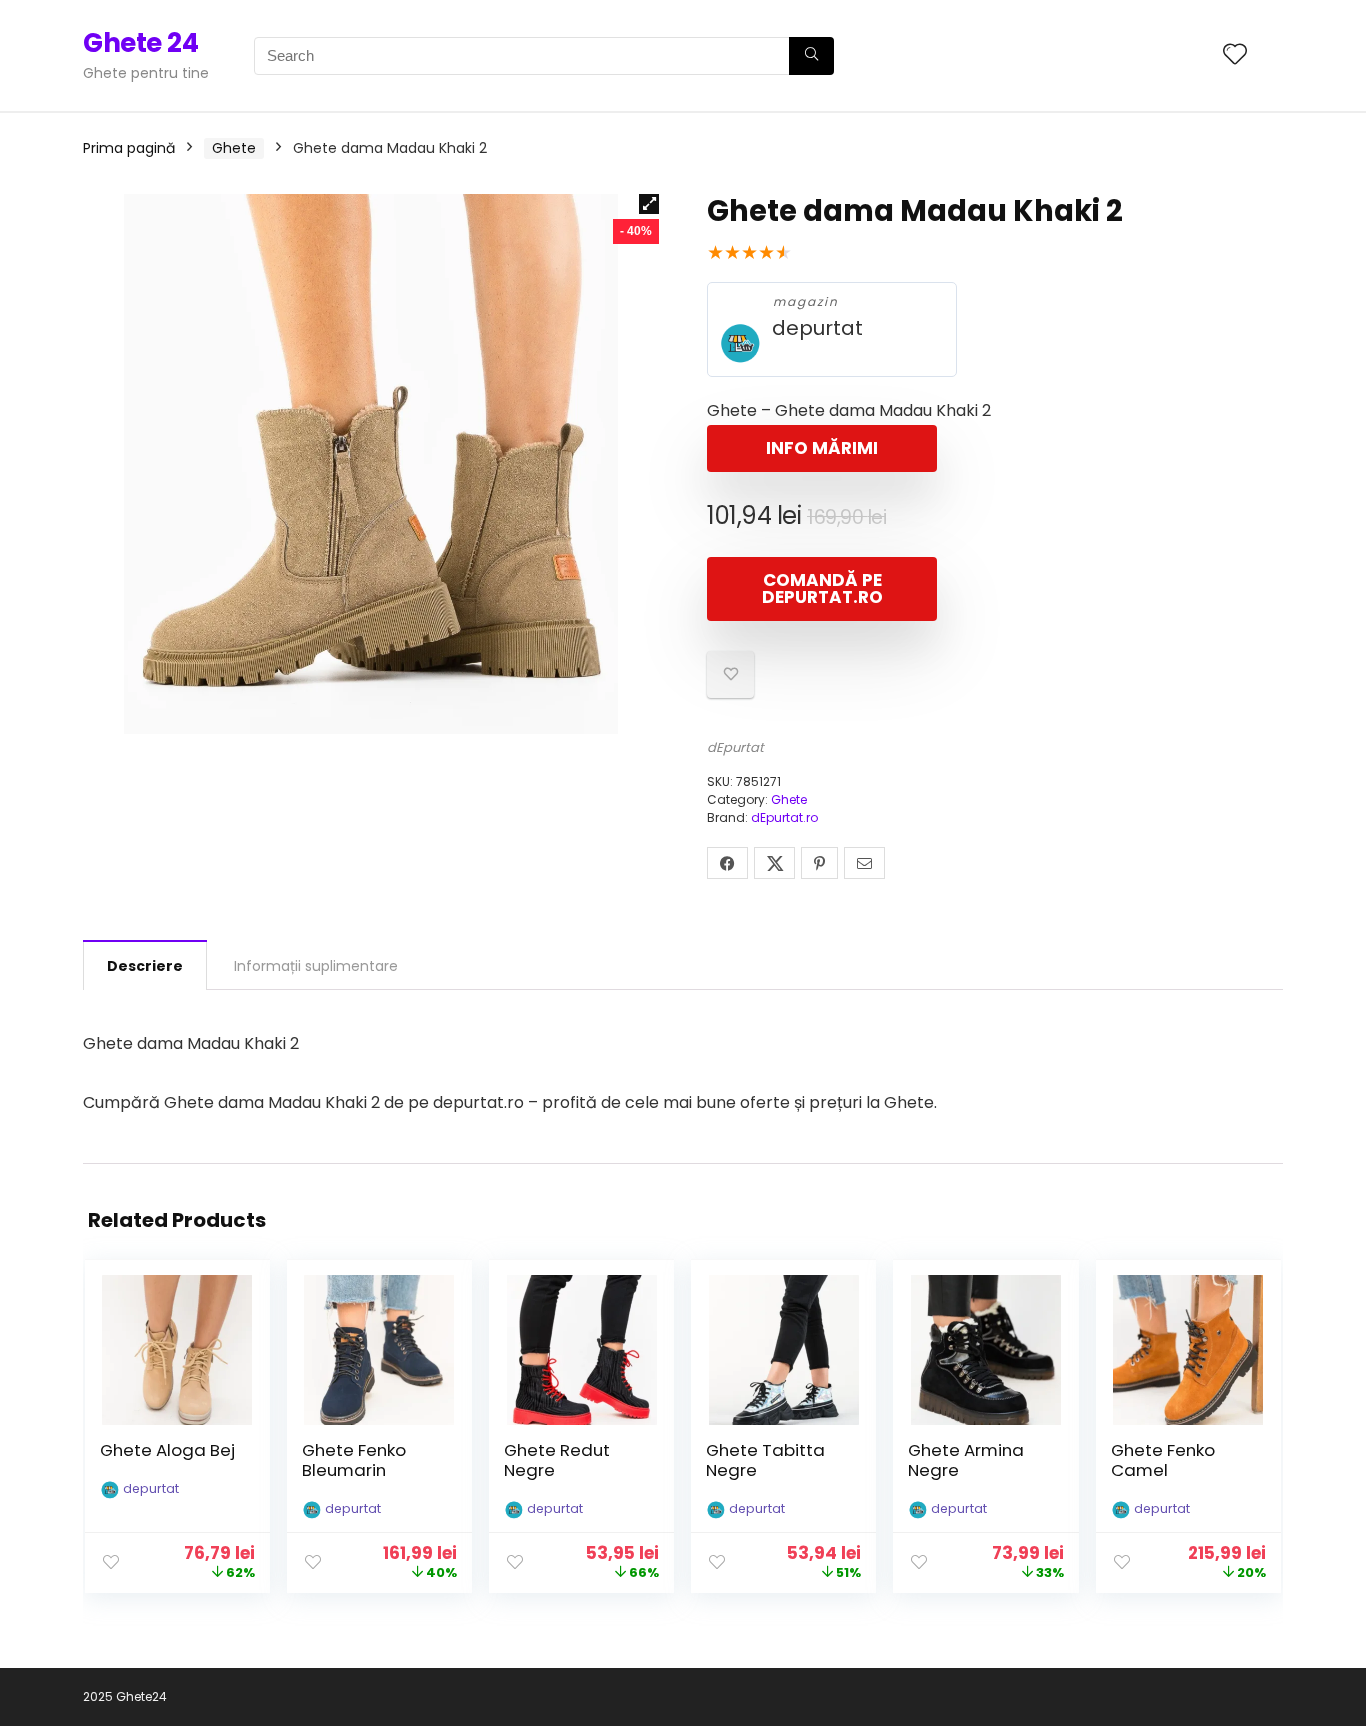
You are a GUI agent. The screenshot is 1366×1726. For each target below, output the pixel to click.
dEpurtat (735, 747)
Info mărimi (822, 448)
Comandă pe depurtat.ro (822, 588)
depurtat (817, 328)
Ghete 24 (140, 43)
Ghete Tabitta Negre (765, 1460)
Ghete (234, 148)
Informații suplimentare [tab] (316, 966)
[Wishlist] (1235, 55)
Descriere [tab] (145, 966)
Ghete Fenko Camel (1163, 1460)
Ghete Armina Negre (966, 1460)
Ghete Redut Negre (557, 1460)
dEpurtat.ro (784, 817)
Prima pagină (129, 148)
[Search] (811, 56)
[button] (649, 204)
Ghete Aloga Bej (167, 1450)
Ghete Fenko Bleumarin (354, 1460)
